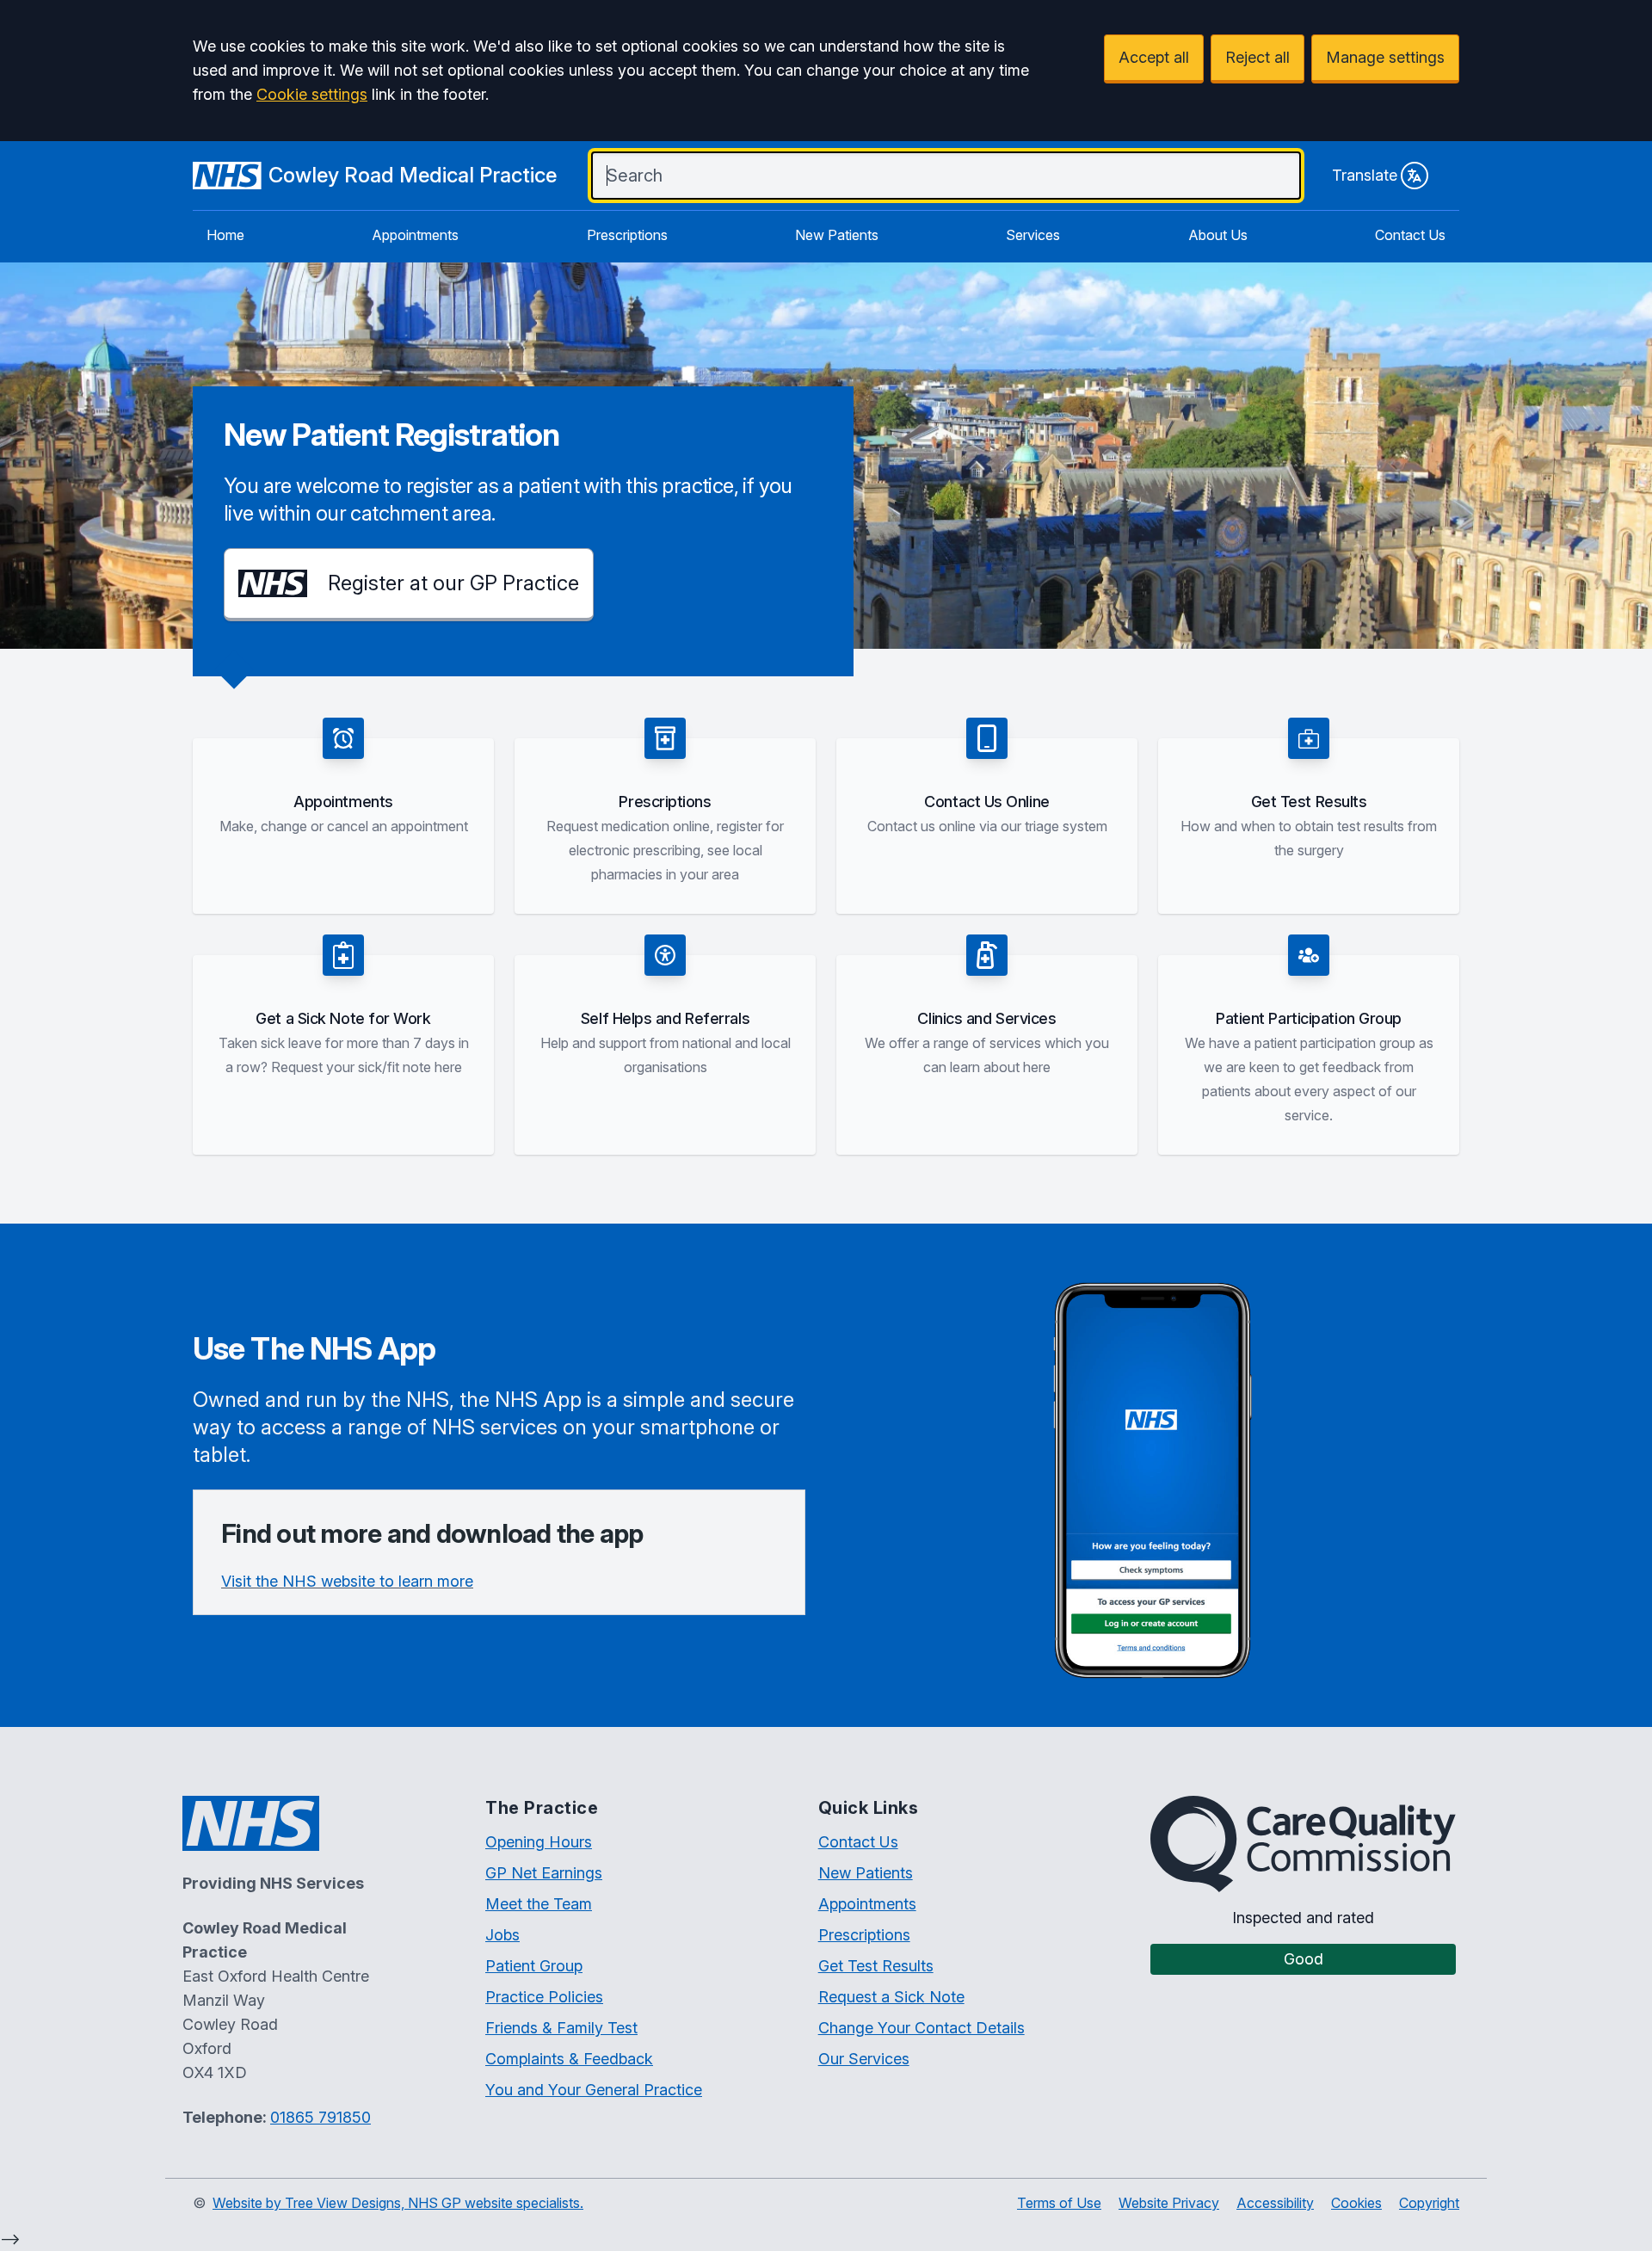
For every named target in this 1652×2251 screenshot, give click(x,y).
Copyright (1429, 2203)
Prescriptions (627, 235)
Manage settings (1385, 57)
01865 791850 (321, 2117)
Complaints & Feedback (569, 2059)
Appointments (415, 235)
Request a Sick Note (891, 1997)
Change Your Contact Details (922, 2028)
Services (1033, 235)
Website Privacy (1169, 2203)
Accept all (1154, 57)
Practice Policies (544, 1997)
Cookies (1356, 2203)
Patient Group (534, 1966)
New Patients (837, 235)
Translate (1365, 175)
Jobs (502, 1935)
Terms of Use (1059, 2203)
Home (225, 235)
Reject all (1257, 57)
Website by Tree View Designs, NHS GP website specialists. (398, 2203)
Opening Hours (539, 1842)
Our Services (864, 2059)
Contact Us (1410, 235)
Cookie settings (312, 94)
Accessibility (1275, 2203)
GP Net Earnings (544, 1873)
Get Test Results (876, 1966)
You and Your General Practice (594, 2090)
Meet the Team (539, 1904)
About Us (1218, 235)
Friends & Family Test (561, 2028)
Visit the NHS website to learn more (347, 1581)
